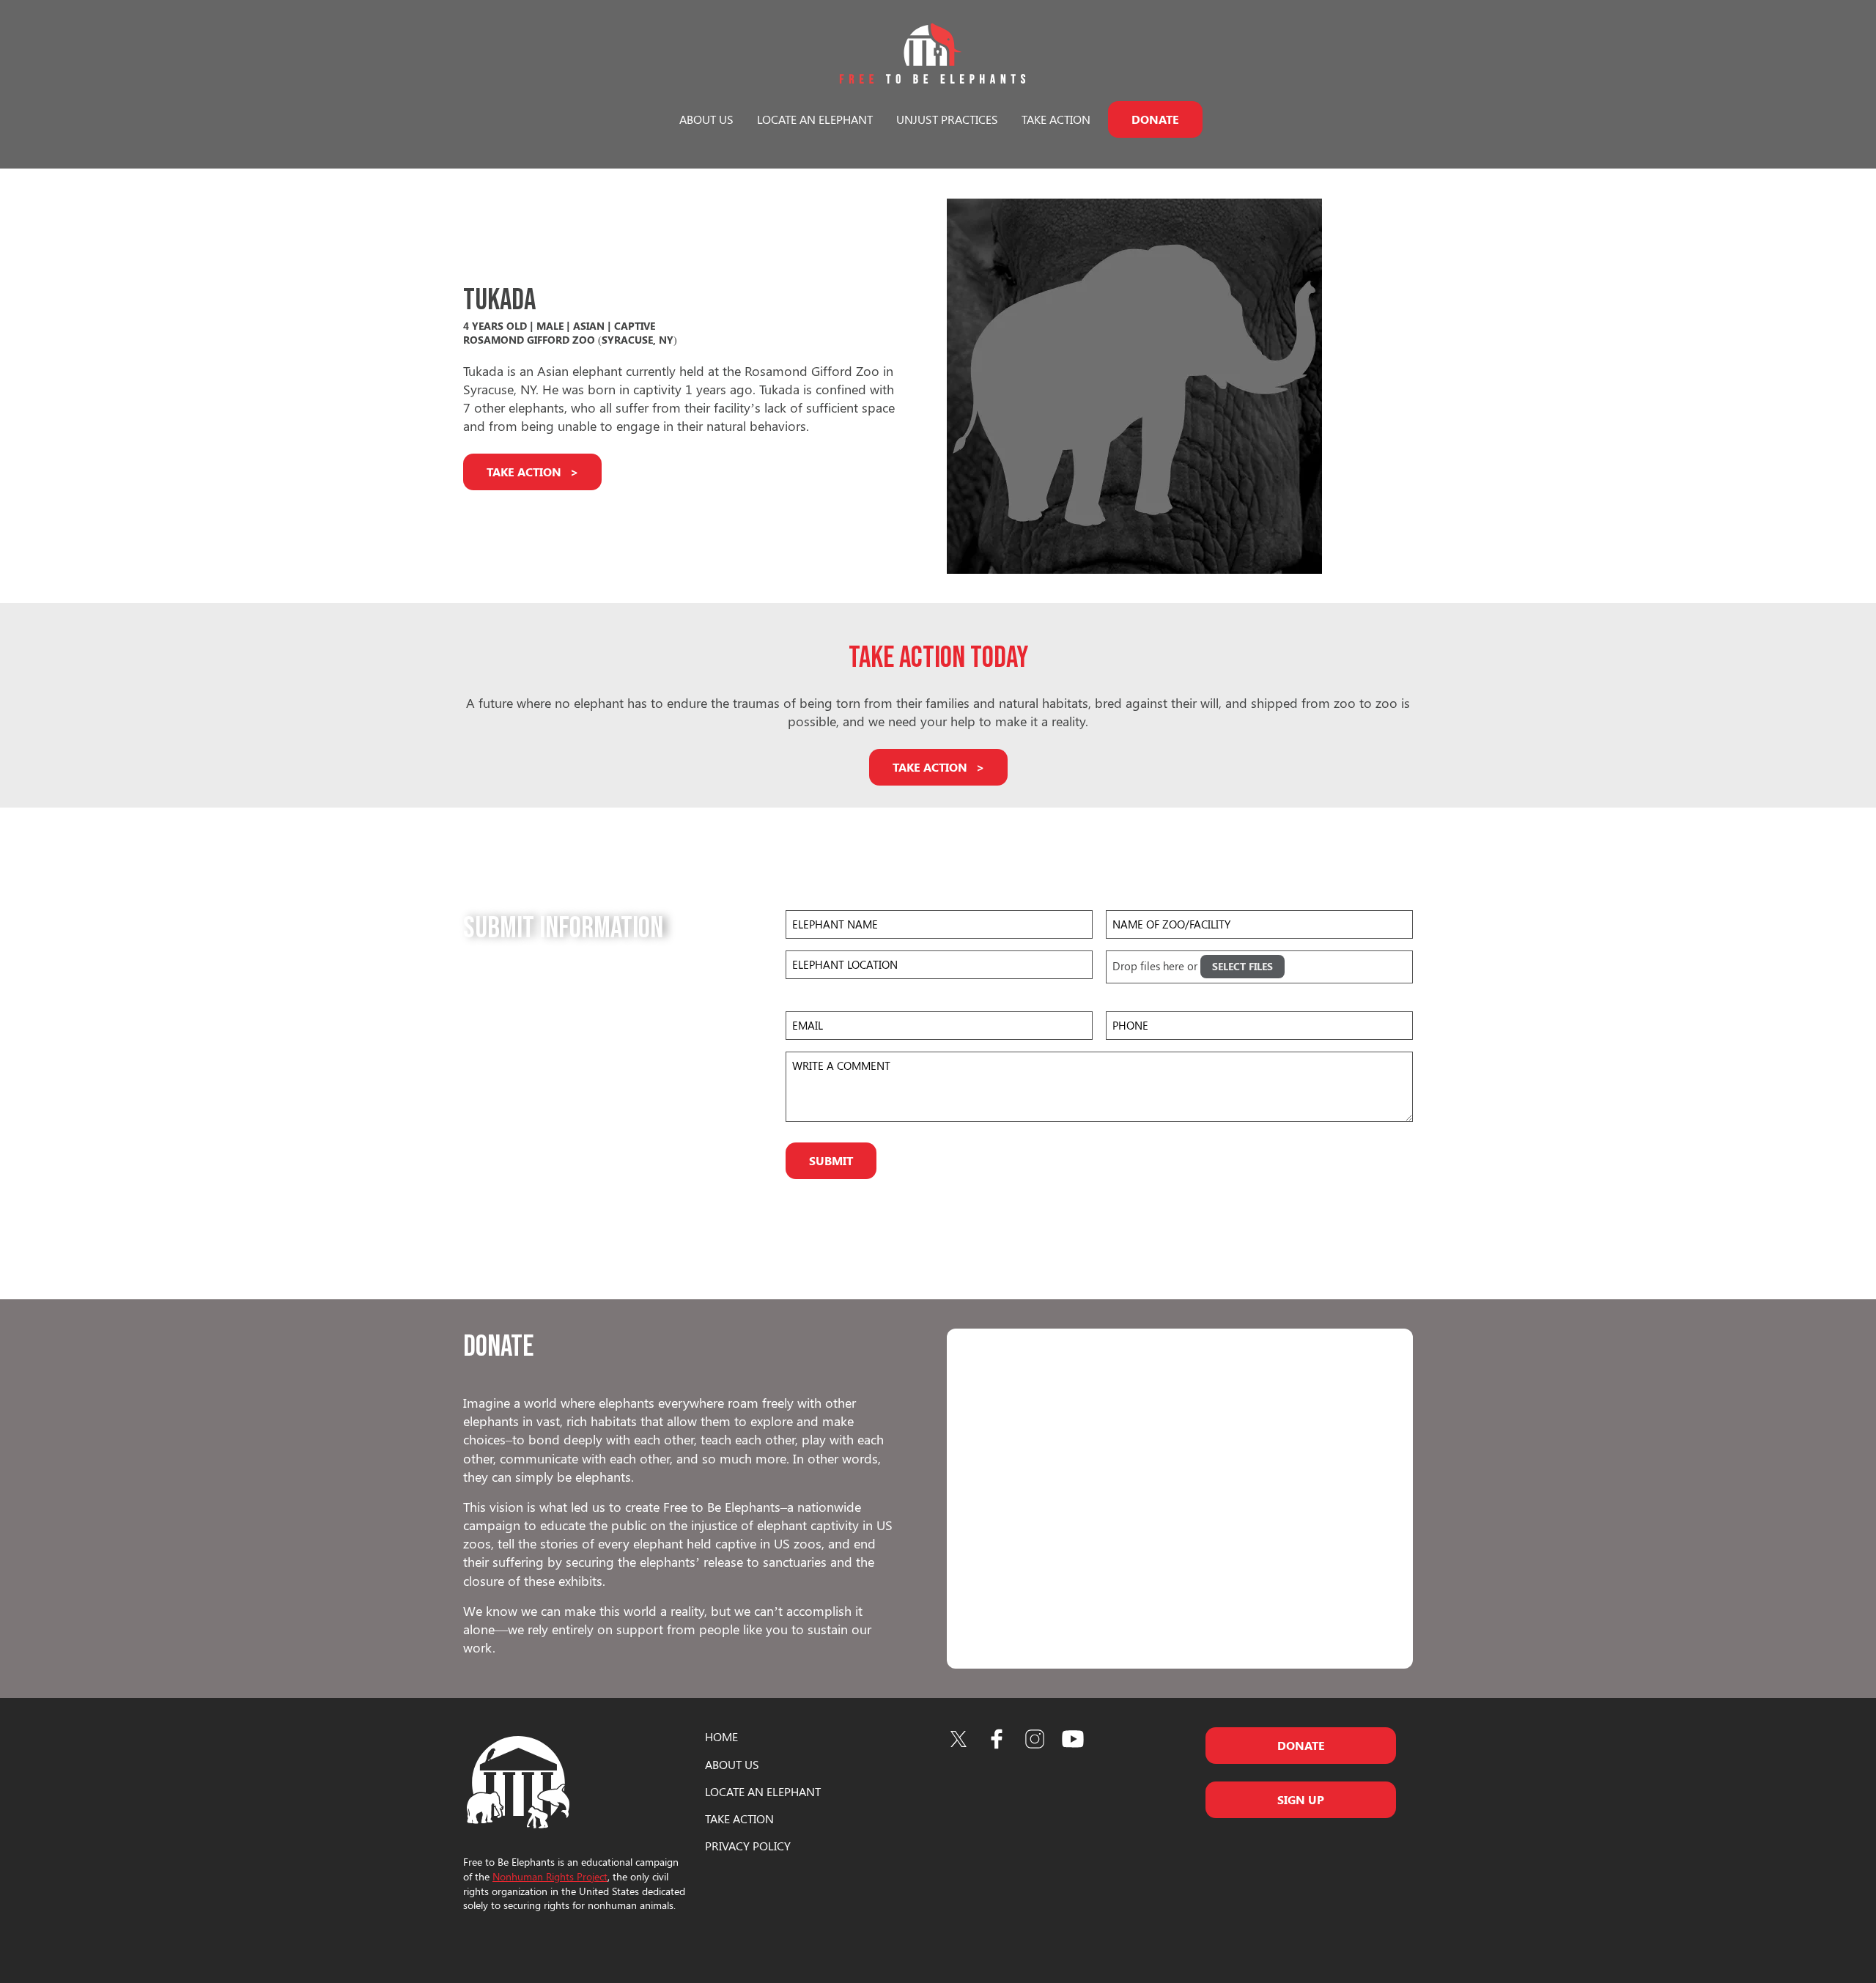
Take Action (1056, 119)
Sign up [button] (1301, 1799)
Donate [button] (1301, 1745)
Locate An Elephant (763, 1791)
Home (721, 1736)
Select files (1242, 966)
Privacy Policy (748, 1846)
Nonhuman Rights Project (550, 1876)
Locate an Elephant (815, 119)
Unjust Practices (947, 119)
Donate (1155, 119)
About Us (706, 119)
